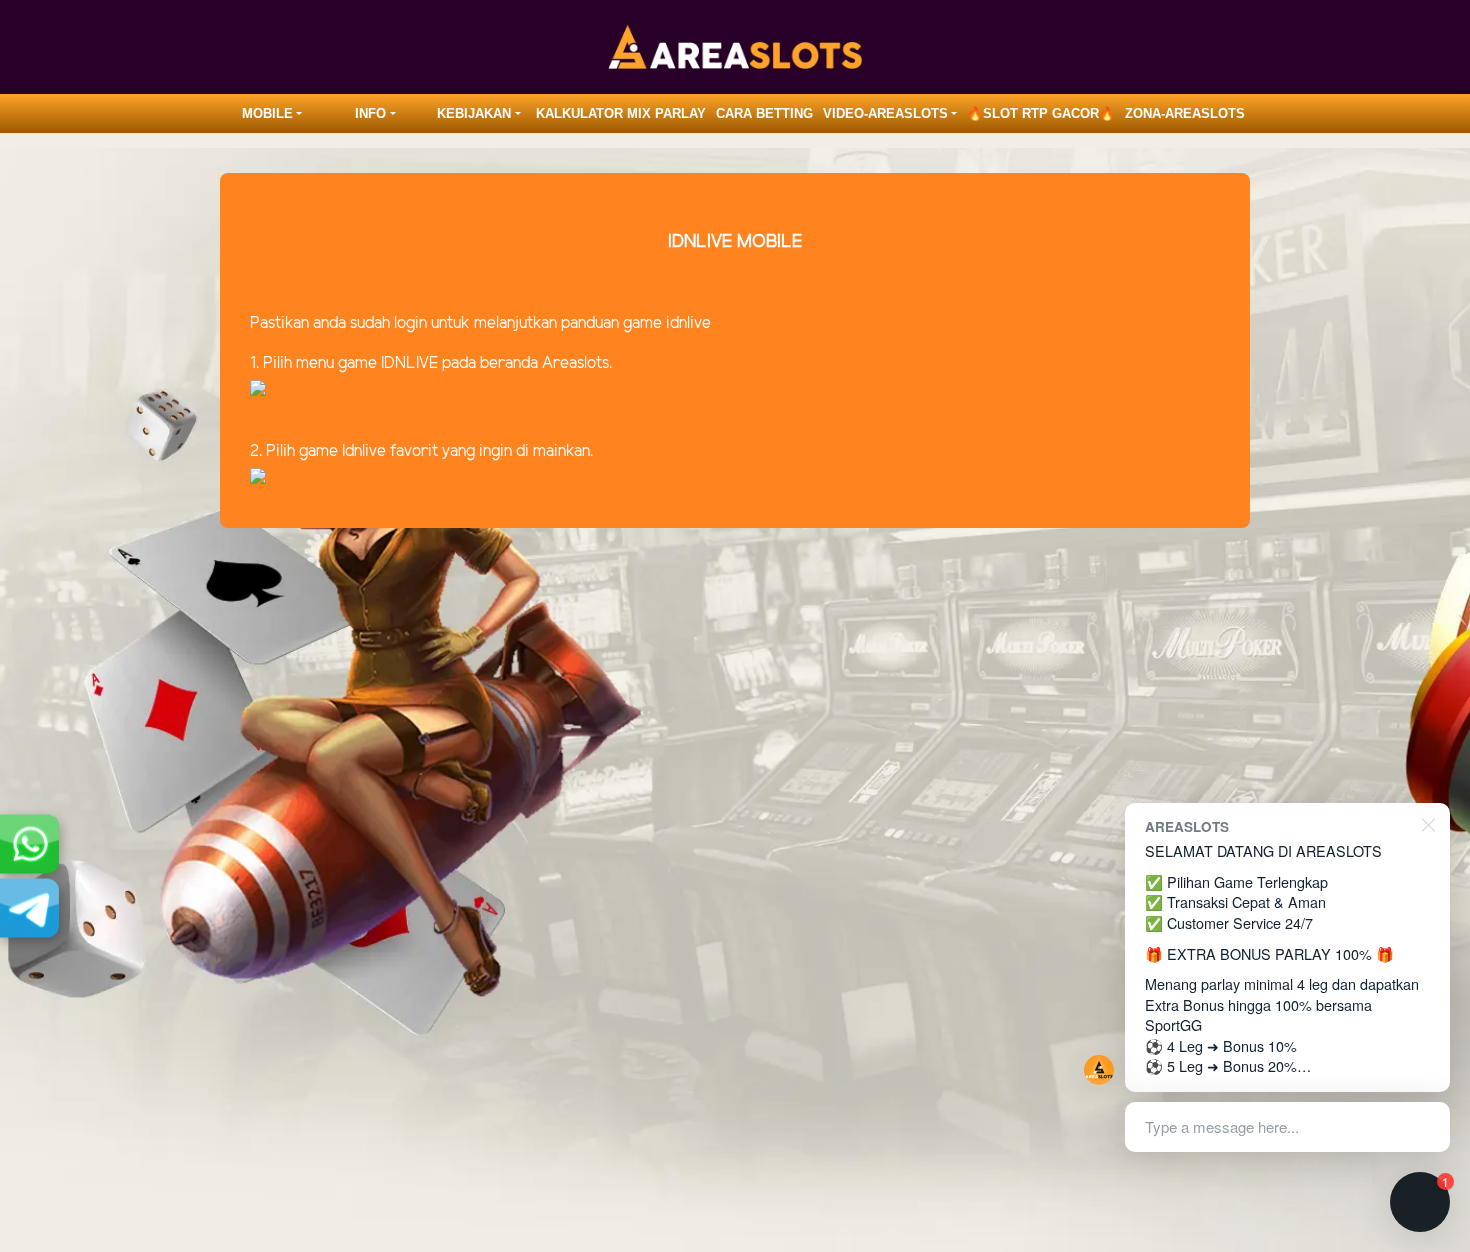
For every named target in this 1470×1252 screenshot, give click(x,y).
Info (370, 113)
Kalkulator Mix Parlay (621, 113)
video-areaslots (885, 113)
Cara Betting (764, 113)
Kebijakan (474, 113)
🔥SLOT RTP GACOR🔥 (1041, 113)
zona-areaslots (1185, 113)
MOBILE (267, 113)
